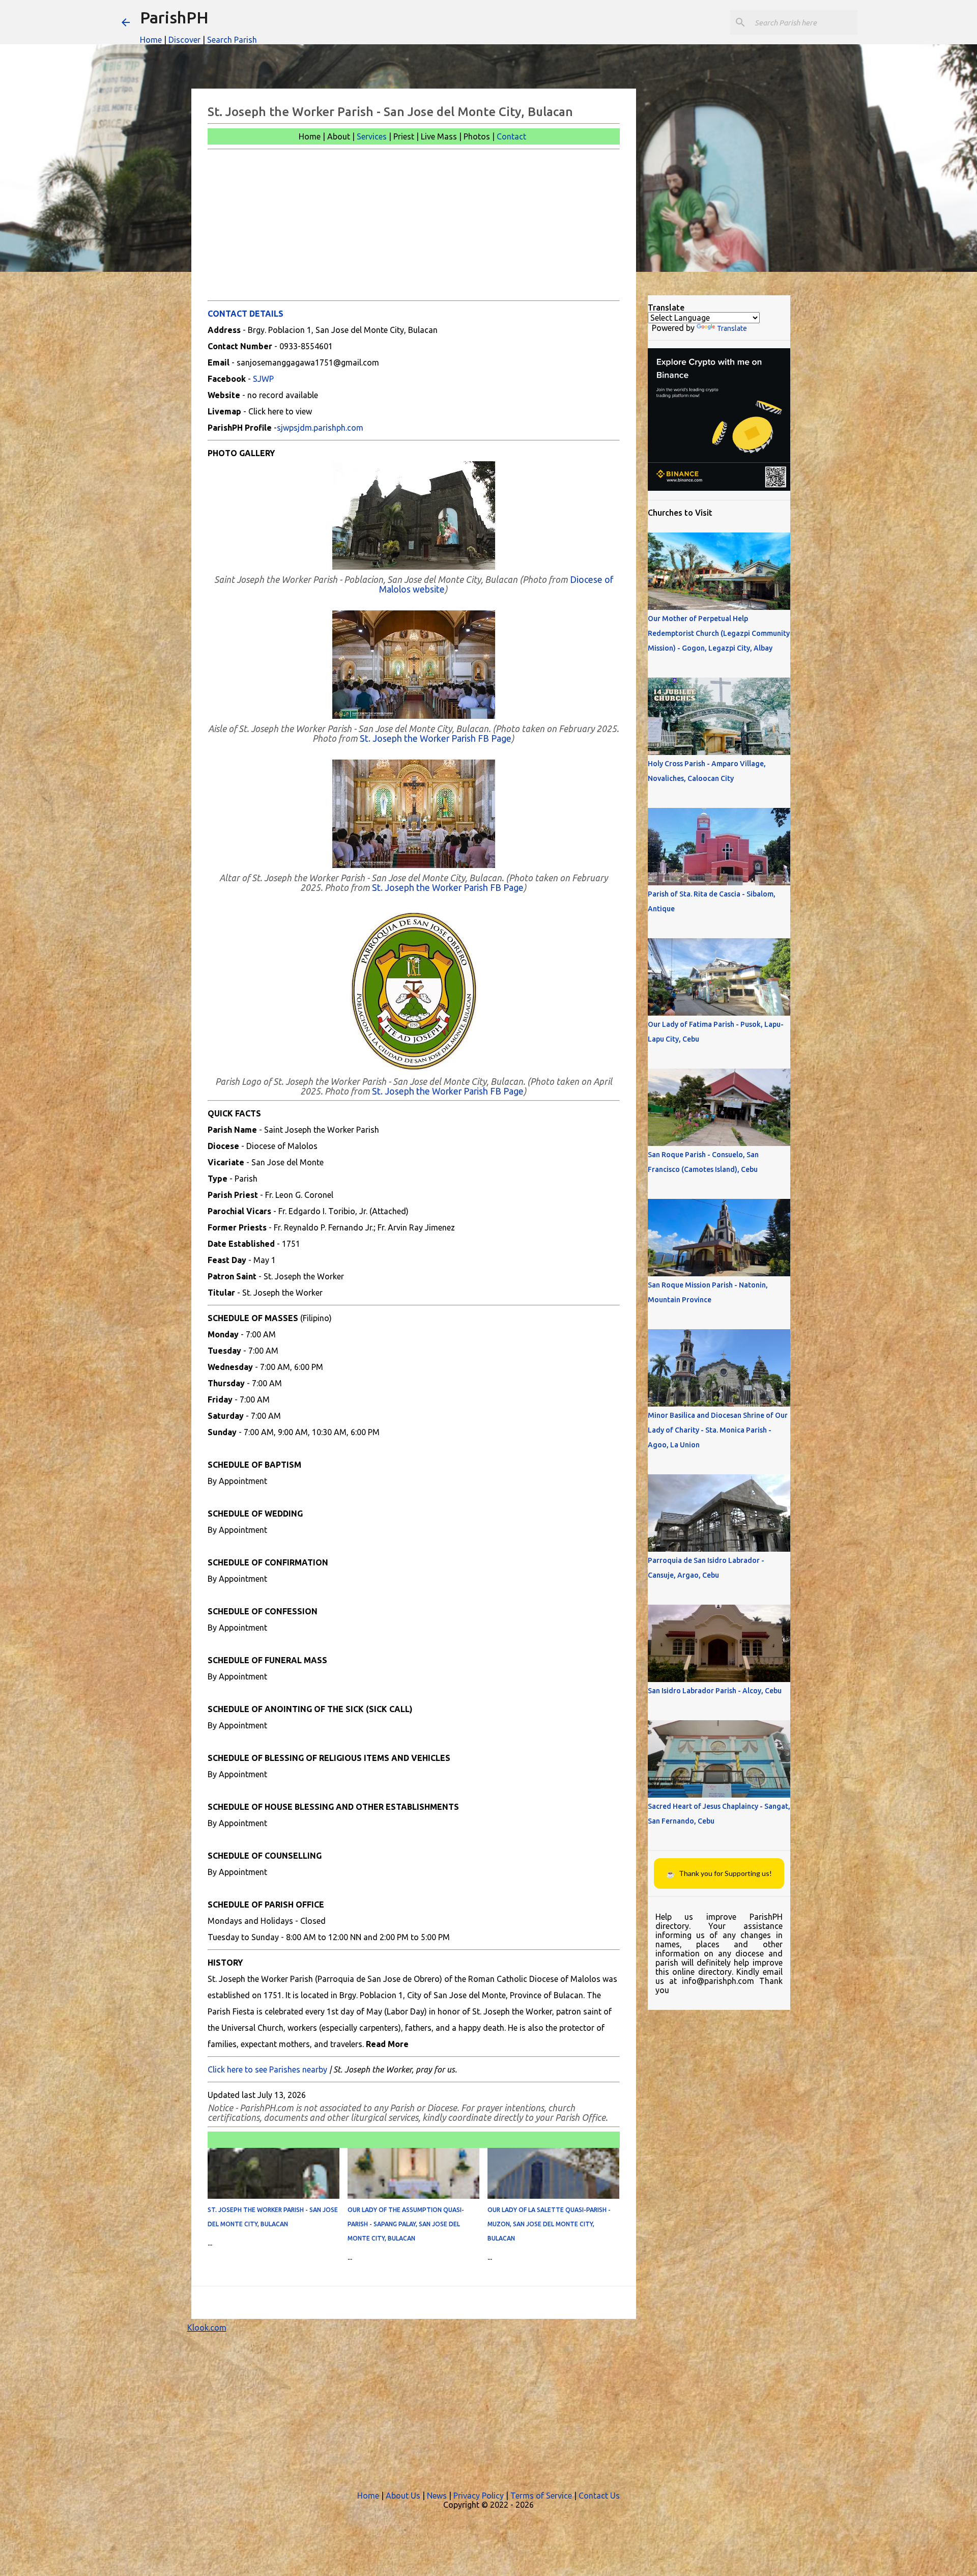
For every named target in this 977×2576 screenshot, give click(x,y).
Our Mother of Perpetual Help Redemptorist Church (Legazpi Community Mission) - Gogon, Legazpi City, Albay (719, 633)
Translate (732, 328)
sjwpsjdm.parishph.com (320, 428)
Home (151, 40)
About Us (403, 2496)
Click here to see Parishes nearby (267, 2069)
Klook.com (207, 2328)
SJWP (263, 379)
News (437, 2496)
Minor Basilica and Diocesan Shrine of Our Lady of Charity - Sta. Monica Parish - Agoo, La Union (718, 1430)
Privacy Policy (479, 2496)
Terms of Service (541, 2496)
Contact (511, 136)
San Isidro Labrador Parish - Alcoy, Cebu (715, 1691)
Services (372, 136)
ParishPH (174, 17)
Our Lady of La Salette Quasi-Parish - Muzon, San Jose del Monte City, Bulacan (549, 2224)
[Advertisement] (414, 225)
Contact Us (599, 2496)
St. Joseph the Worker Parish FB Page (436, 738)
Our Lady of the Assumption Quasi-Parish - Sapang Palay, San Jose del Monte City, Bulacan (406, 2224)
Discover (184, 40)
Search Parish (232, 40)
